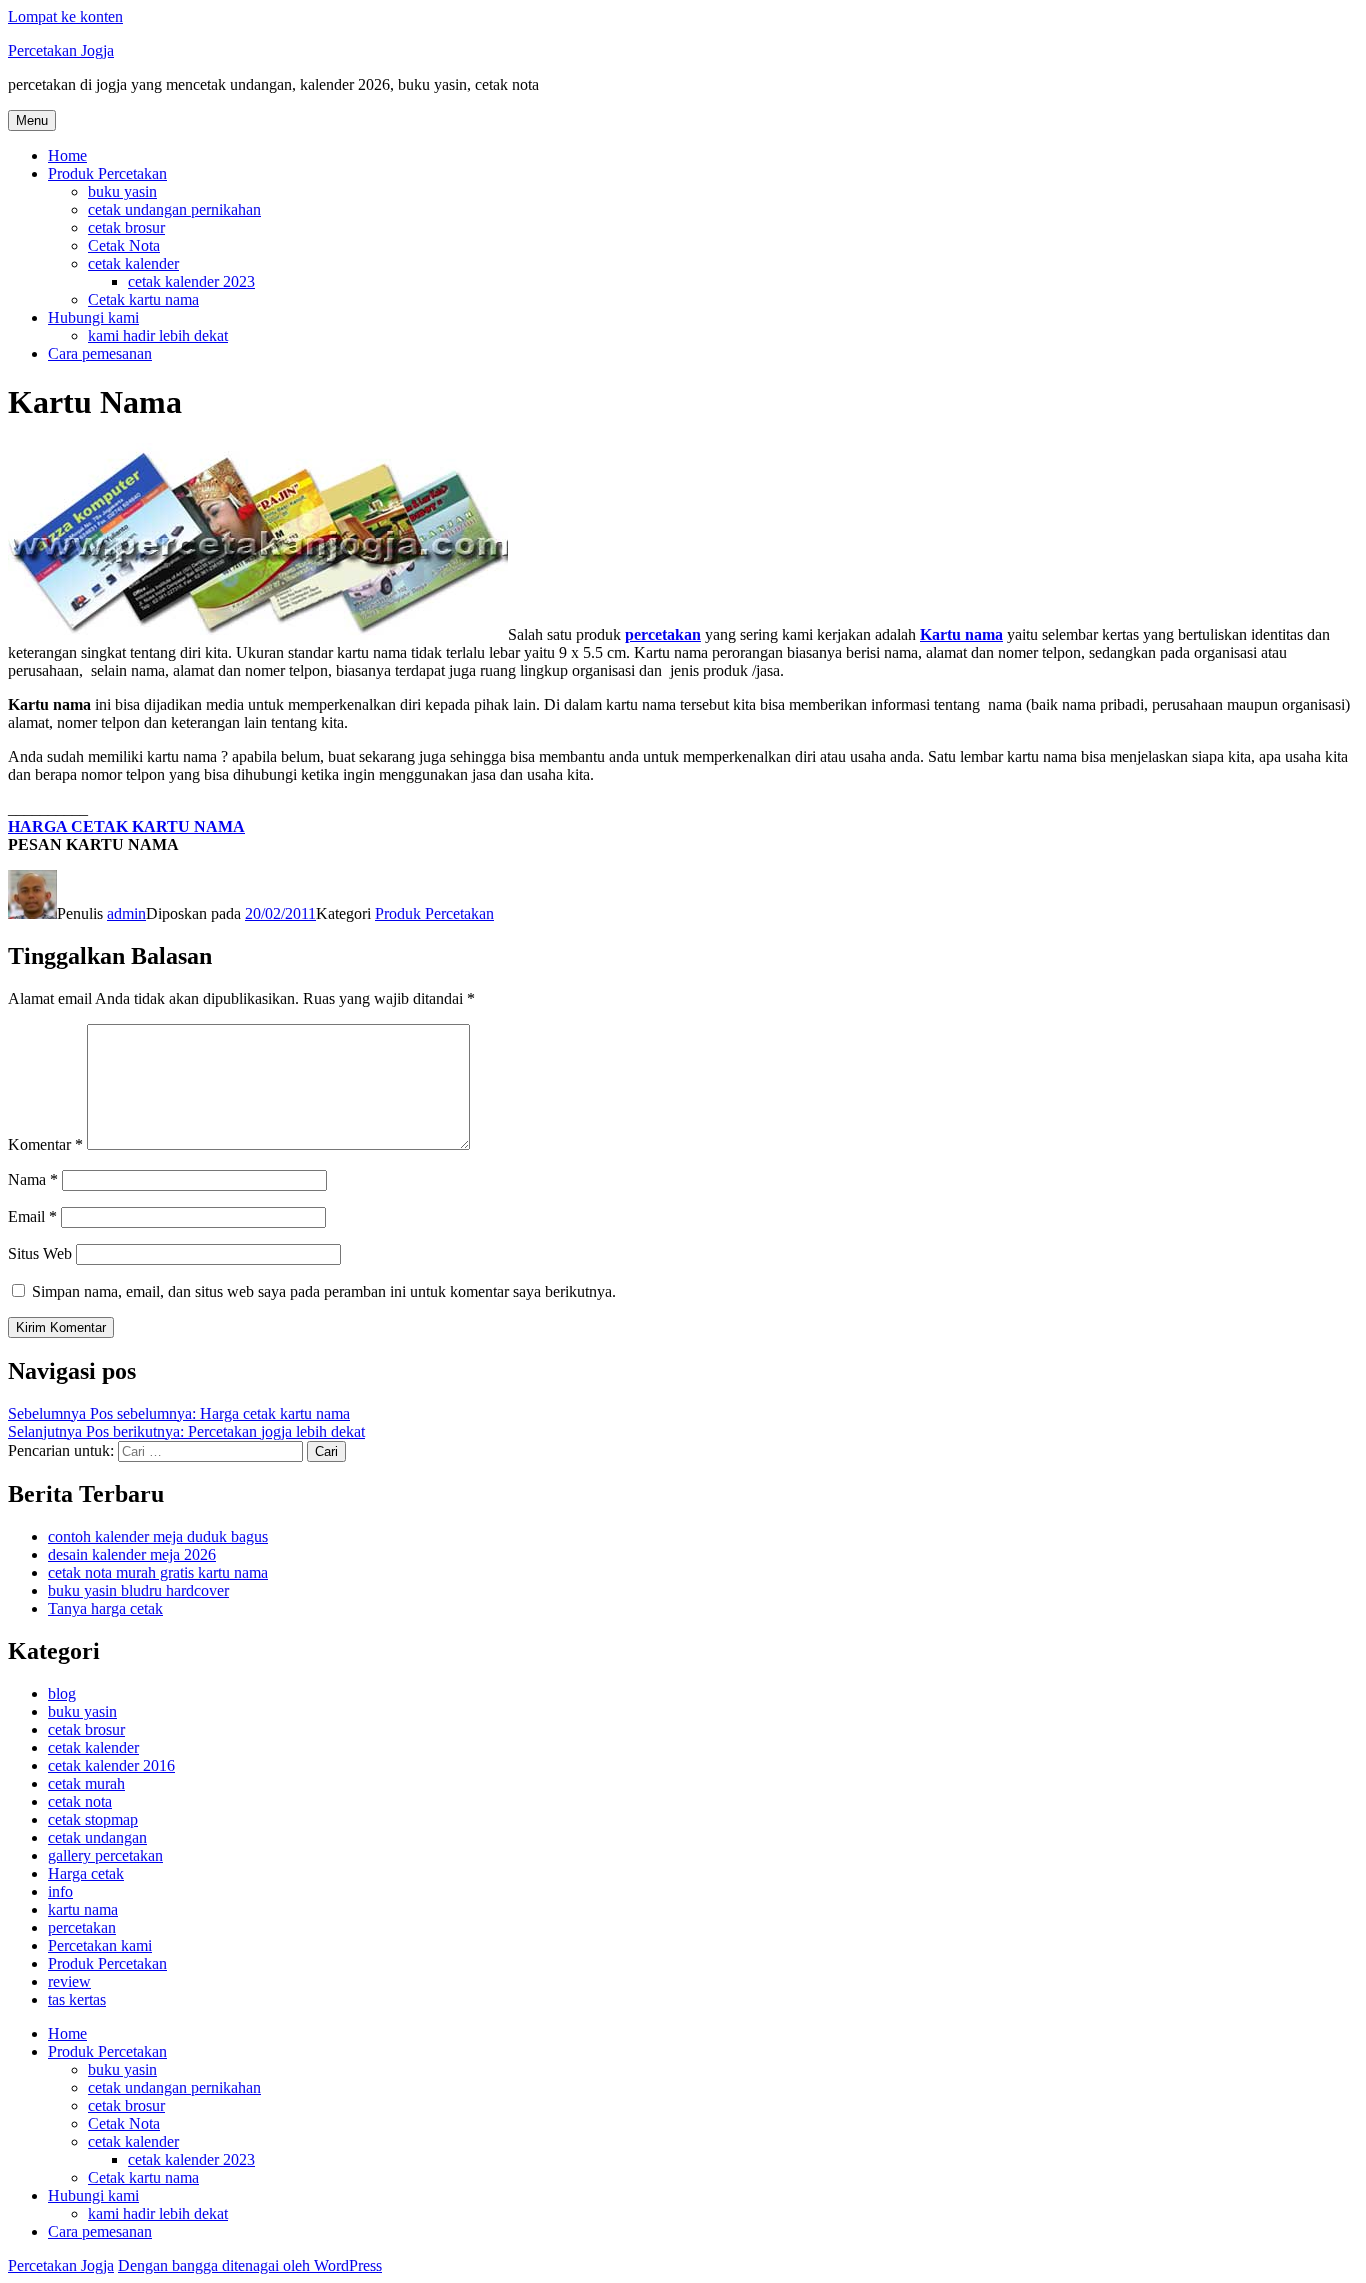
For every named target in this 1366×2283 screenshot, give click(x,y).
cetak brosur (126, 227)
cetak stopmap (93, 1819)
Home (67, 155)
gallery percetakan (105, 1855)
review (69, 1981)
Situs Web (40, 1253)
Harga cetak (86, 1873)
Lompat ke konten (65, 16)
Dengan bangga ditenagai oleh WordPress (250, 2265)
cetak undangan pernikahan (174, 209)
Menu (32, 120)
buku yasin (122, 191)
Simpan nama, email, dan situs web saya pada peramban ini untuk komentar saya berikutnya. (324, 1291)
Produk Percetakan (107, 173)
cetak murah (86, 1783)
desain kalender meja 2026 (132, 1554)
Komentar (45, 1144)
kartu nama (83, 1909)
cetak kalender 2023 (191, 281)
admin (126, 913)
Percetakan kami (100, 1945)
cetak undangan (97, 1837)
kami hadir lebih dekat (158, 335)
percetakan (82, 1927)
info (60, 1891)
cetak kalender (133, 263)
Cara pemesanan (100, 353)
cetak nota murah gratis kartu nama (158, 1572)
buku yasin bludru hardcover (138, 1590)
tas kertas (77, 1999)
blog (62, 1693)
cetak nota (80, 1801)
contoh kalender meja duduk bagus (158, 1536)
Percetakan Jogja (61, 50)
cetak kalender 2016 (111, 1765)
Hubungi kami (93, 317)
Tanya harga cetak (105, 1608)
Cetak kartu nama (143, 299)
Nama (33, 1179)
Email (32, 1216)
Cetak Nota (124, 245)
